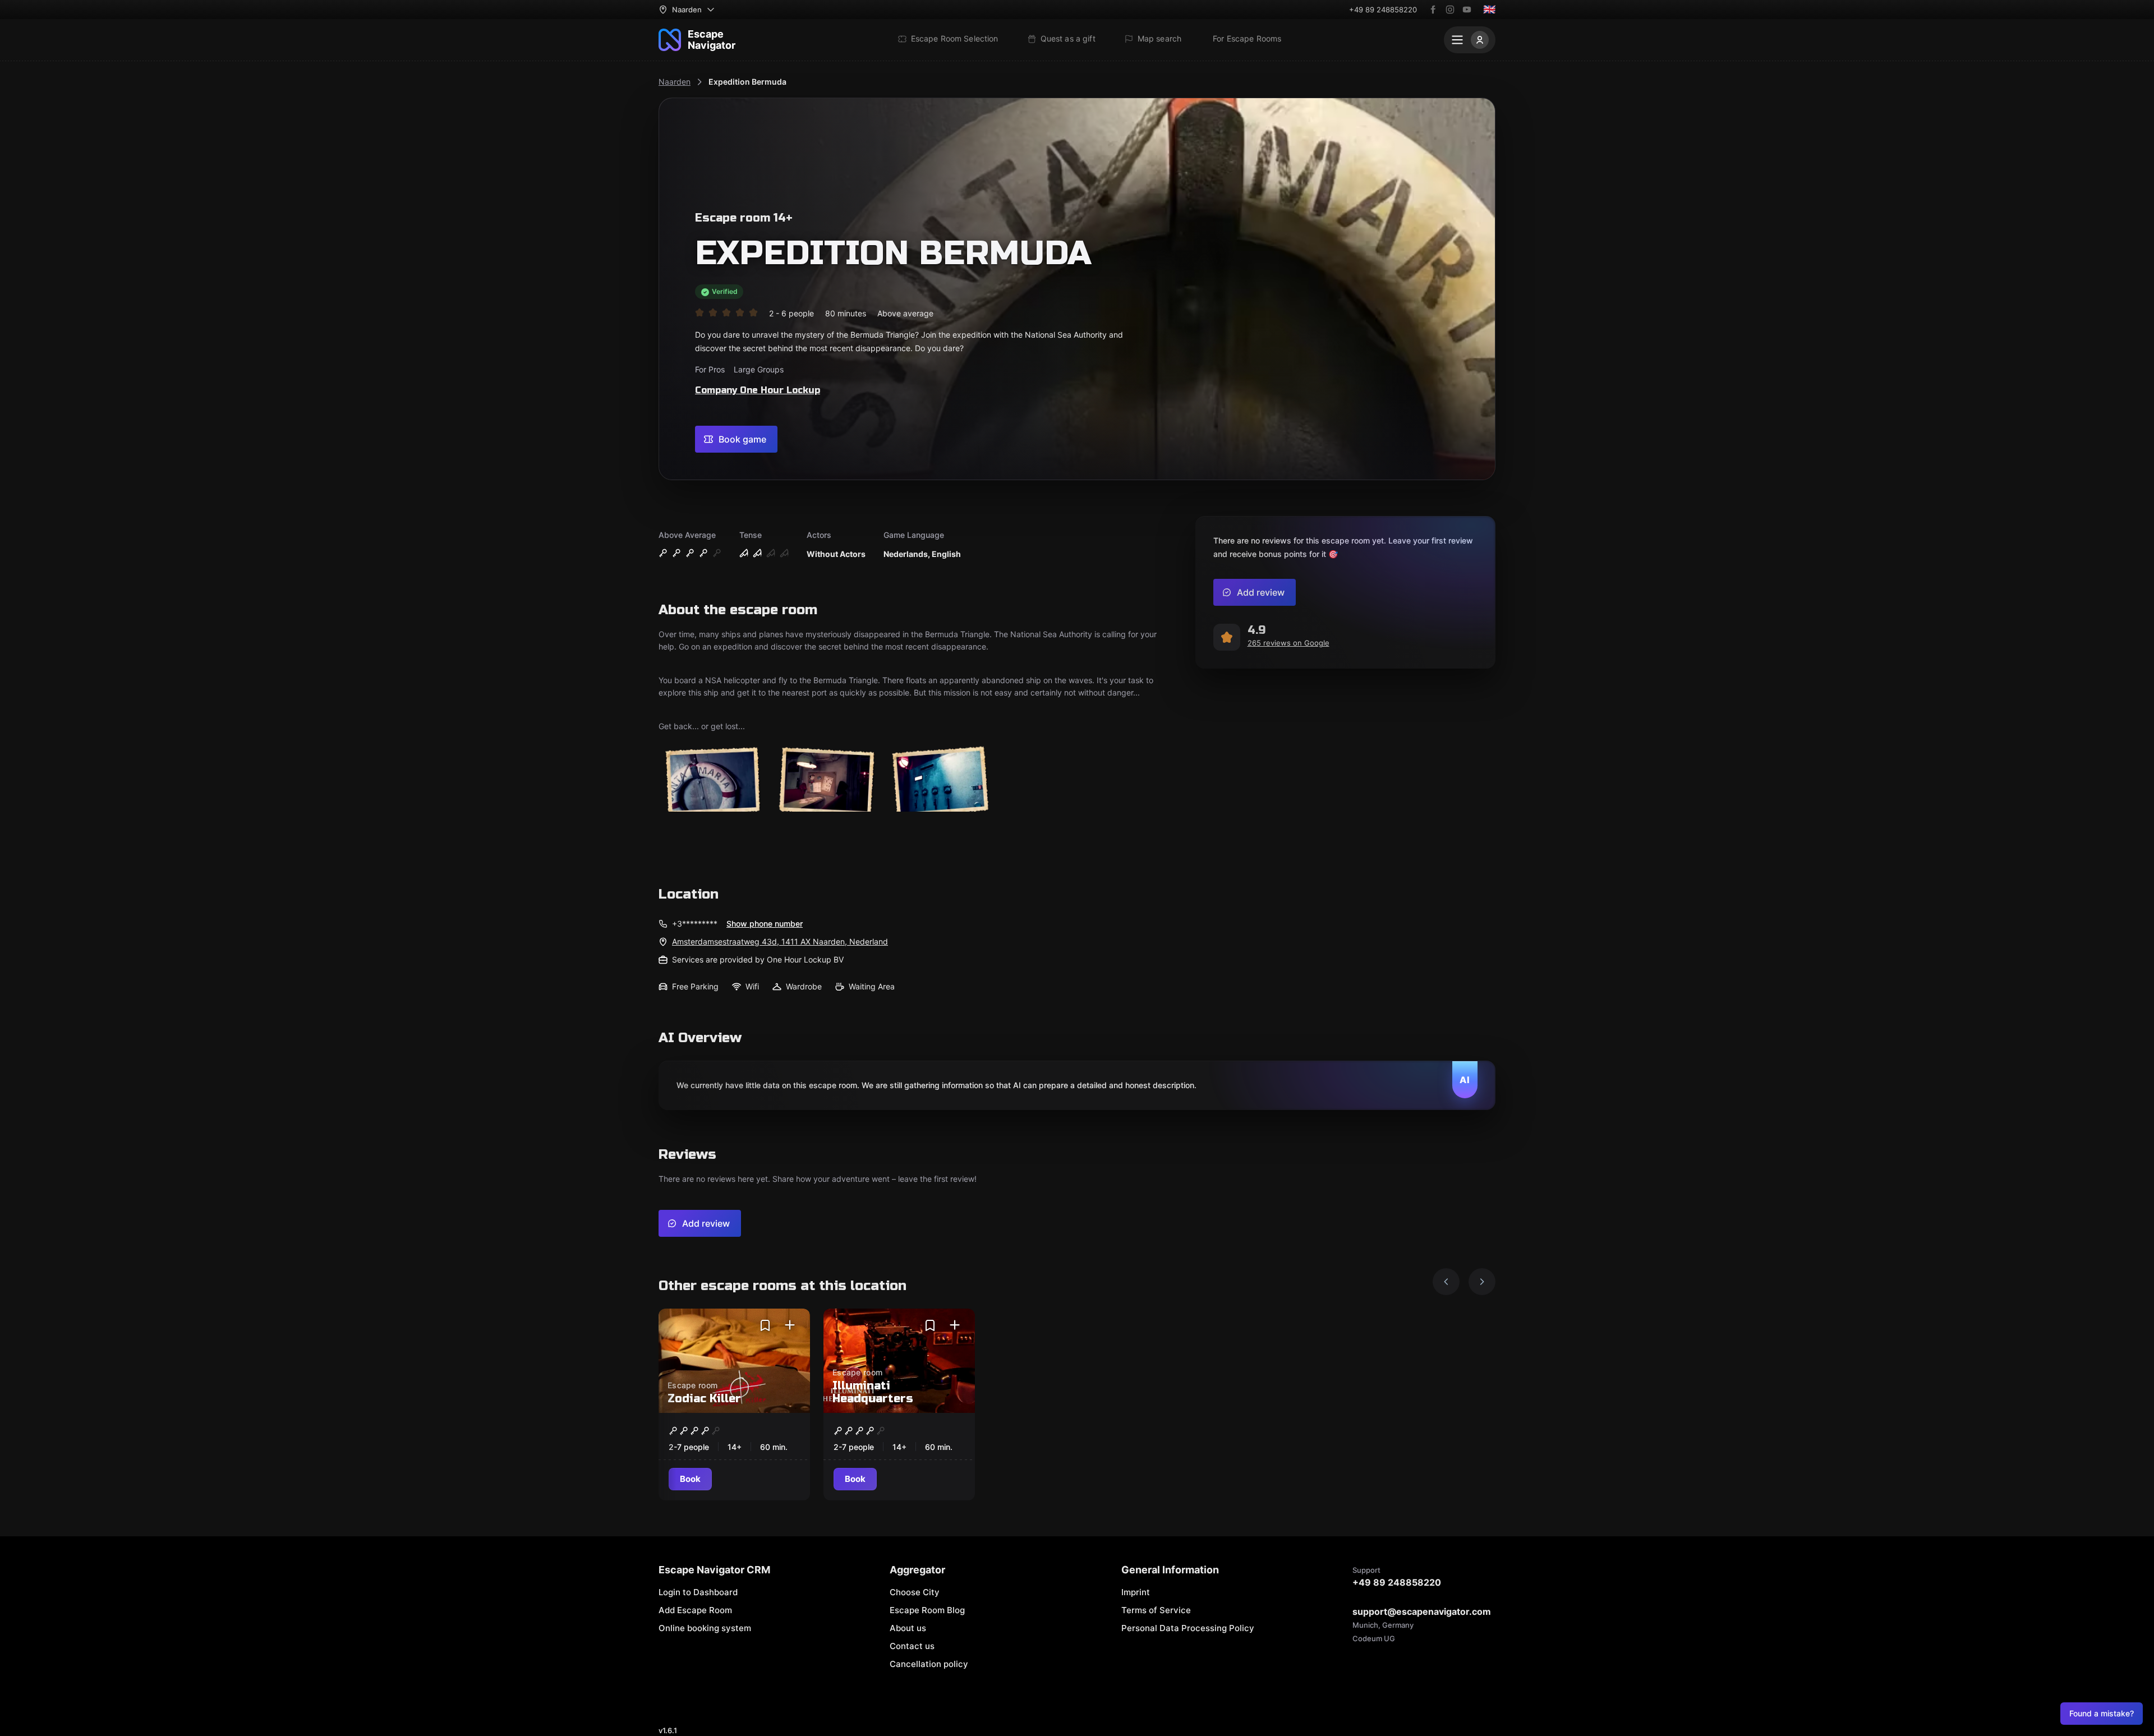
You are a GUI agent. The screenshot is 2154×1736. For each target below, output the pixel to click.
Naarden (675, 82)
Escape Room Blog (927, 1610)
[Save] (765, 1325)
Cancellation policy (929, 1664)
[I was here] (790, 1325)
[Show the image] (712, 779)
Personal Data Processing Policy (1188, 1628)
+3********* (695, 924)
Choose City (915, 1592)
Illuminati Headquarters (873, 1392)
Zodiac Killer (704, 1399)
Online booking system (705, 1628)
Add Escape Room (695, 1610)
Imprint (1136, 1592)
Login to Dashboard (698, 1592)
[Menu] (1470, 40)
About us (908, 1628)
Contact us (912, 1646)
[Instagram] (1450, 10)
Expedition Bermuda (747, 82)
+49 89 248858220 (1383, 10)
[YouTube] (1467, 10)
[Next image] (1482, 1282)
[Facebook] (1433, 10)
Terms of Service (1156, 1610)
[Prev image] (1446, 1282)
